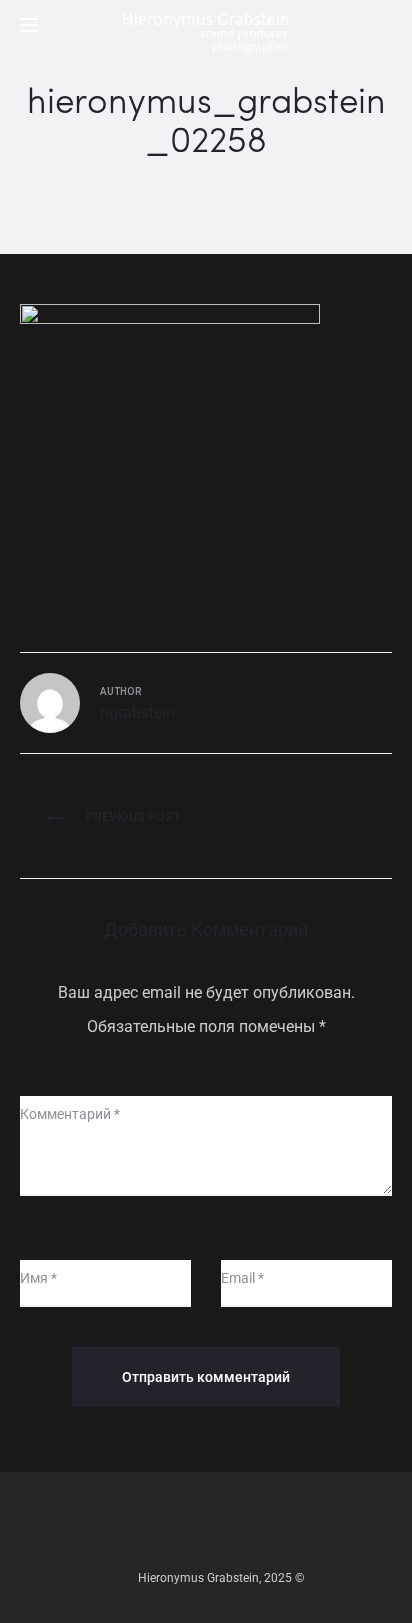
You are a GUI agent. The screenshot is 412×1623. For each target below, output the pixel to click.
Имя (38, 1278)
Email (242, 1278)
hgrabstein (137, 712)
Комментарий (70, 1114)
